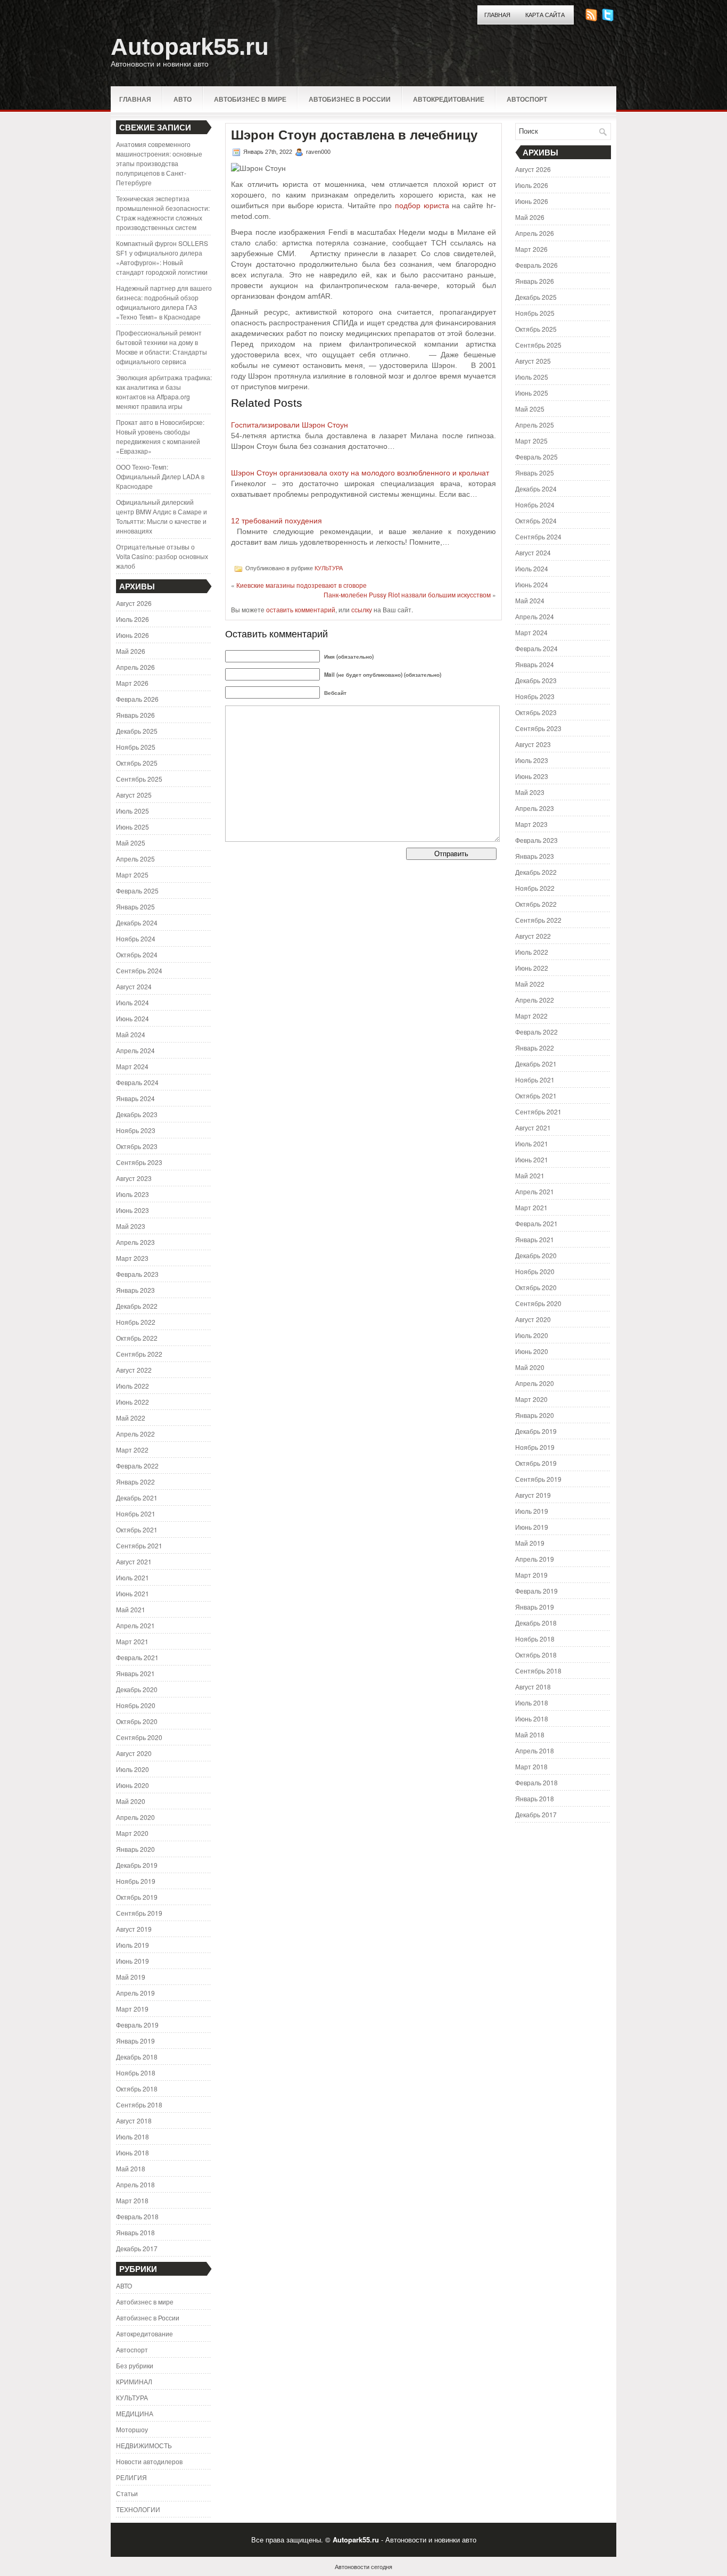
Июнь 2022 (133, 1402)
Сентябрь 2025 (139, 779)
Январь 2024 (135, 1098)
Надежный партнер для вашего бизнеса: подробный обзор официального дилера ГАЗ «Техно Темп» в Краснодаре (164, 302)
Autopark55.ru (190, 47)
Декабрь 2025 (137, 731)
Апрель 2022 (135, 1434)
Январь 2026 (135, 715)
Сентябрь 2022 (139, 1354)
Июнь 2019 (133, 1961)
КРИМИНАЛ (134, 2381)
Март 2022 (132, 1450)
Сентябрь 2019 (139, 1913)
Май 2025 (131, 843)
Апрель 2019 (135, 1993)
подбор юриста (422, 206)
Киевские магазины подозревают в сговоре (301, 585)
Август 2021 (134, 1561)
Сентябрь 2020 (139, 1737)
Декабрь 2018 (137, 2057)
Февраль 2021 (137, 1657)
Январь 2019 (135, 2041)
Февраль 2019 (137, 2025)
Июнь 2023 (133, 1210)
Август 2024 (134, 986)
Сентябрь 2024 (139, 970)
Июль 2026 (133, 619)
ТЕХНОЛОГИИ (138, 2509)
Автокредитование (449, 99)
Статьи (127, 2493)
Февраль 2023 (137, 1274)
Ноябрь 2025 (136, 747)
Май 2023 (131, 1226)
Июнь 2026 (133, 635)
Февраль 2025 (137, 891)
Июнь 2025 (133, 827)
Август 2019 (134, 1929)
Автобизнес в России (350, 99)
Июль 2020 (133, 1769)
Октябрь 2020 (137, 1721)
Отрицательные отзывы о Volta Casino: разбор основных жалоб (162, 556)
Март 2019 (132, 2009)
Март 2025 (132, 875)
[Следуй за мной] (609, 18)
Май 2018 (131, 2168)
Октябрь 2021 (137, 1529)
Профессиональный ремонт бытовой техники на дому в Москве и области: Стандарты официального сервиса (162, 347)
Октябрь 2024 (137, 954)
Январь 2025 (135, 906)
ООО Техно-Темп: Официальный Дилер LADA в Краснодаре (160, 476)
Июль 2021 (133, 1577)
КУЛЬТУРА (132, 2397)
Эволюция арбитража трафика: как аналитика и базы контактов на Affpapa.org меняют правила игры (164, 392)
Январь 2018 (135, 2232)
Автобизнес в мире (250, 99)
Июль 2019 (133, 1945)
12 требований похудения (276, 521)
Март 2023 (132, 1258)
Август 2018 (134, 2120)
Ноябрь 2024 (136, 938)
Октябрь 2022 (137, 1338)
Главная (497, 15)
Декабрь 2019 (137, 1865)
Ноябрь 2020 (136, 1705)
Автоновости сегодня (363, 2566)
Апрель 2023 (135, 1242)
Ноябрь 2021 (136, 1513)
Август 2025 (134, 795)
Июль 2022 (133, 1386)
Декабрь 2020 (137, 1689)
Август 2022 (134, 1370)
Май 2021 (131, 1609)
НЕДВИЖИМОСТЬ (144, 2445)
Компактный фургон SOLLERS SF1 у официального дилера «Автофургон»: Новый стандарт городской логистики (162, 257)
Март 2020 (132, 1833)
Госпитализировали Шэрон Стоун (290, 425)
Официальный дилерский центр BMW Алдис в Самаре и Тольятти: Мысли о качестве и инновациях (162, 516)
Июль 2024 (133, 1002)
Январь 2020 (135, 1849)
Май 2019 (131, 1977)
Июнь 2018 (133, 2152)
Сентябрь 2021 (139, 1545)
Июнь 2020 (133, 1785)
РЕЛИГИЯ (131, 2477)
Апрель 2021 (135, 1625)
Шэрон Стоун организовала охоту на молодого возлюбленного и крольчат (360, 473)
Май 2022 (131, 1418)
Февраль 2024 (137, 1082)
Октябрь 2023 (137, 1146)
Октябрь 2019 (137, 1897)
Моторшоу (132, 2429)
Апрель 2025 (135, 859)
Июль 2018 (133, 2136)
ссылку (362, 609)
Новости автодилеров (149, 2461)
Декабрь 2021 (137, 1498)
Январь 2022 (135, 1482)
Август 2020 (134, 1753)
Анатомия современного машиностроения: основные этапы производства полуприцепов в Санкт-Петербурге (159, 163)
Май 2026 (131, 651)
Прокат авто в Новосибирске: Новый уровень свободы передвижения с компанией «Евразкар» (160, 436)
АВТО (183, 99)
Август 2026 (134, 603)
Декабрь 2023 (137, 1114)
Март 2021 (132, 1641)
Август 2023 (134, 1178)
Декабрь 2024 (137, 922)
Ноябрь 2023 (136, 1130)
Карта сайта (545, 15)
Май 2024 (131, 1034)
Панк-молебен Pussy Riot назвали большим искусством (407, 594)
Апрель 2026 (135, 667)
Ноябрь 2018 (136, 2073)
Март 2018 (132, 2200)
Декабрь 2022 (137, 1306)
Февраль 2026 (137, 699)
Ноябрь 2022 (136, 1322)
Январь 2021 (135, 1673)
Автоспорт (527, 99)
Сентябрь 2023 (139, 1162)
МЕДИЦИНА (135, 2413)
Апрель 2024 (135, 1050)
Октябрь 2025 (137, 763)
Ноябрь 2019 (136, 1881)
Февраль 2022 (137, 1466)
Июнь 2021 (133, 1593)
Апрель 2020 (135, 1817)
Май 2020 (131, 1801)
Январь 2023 (135, 1290)
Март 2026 (132, 683)
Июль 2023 (133, 1194)
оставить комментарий (301, 609)
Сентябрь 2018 (139, 2105)
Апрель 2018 (135, 2184)
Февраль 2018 (137, 2216)
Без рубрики (135, 2365)
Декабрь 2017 (137, 2248)
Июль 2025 (133, 811)
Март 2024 (132, 1066)
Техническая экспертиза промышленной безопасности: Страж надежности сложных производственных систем (163, 213)
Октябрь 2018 (137, 2089)
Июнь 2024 (133, 1018)
